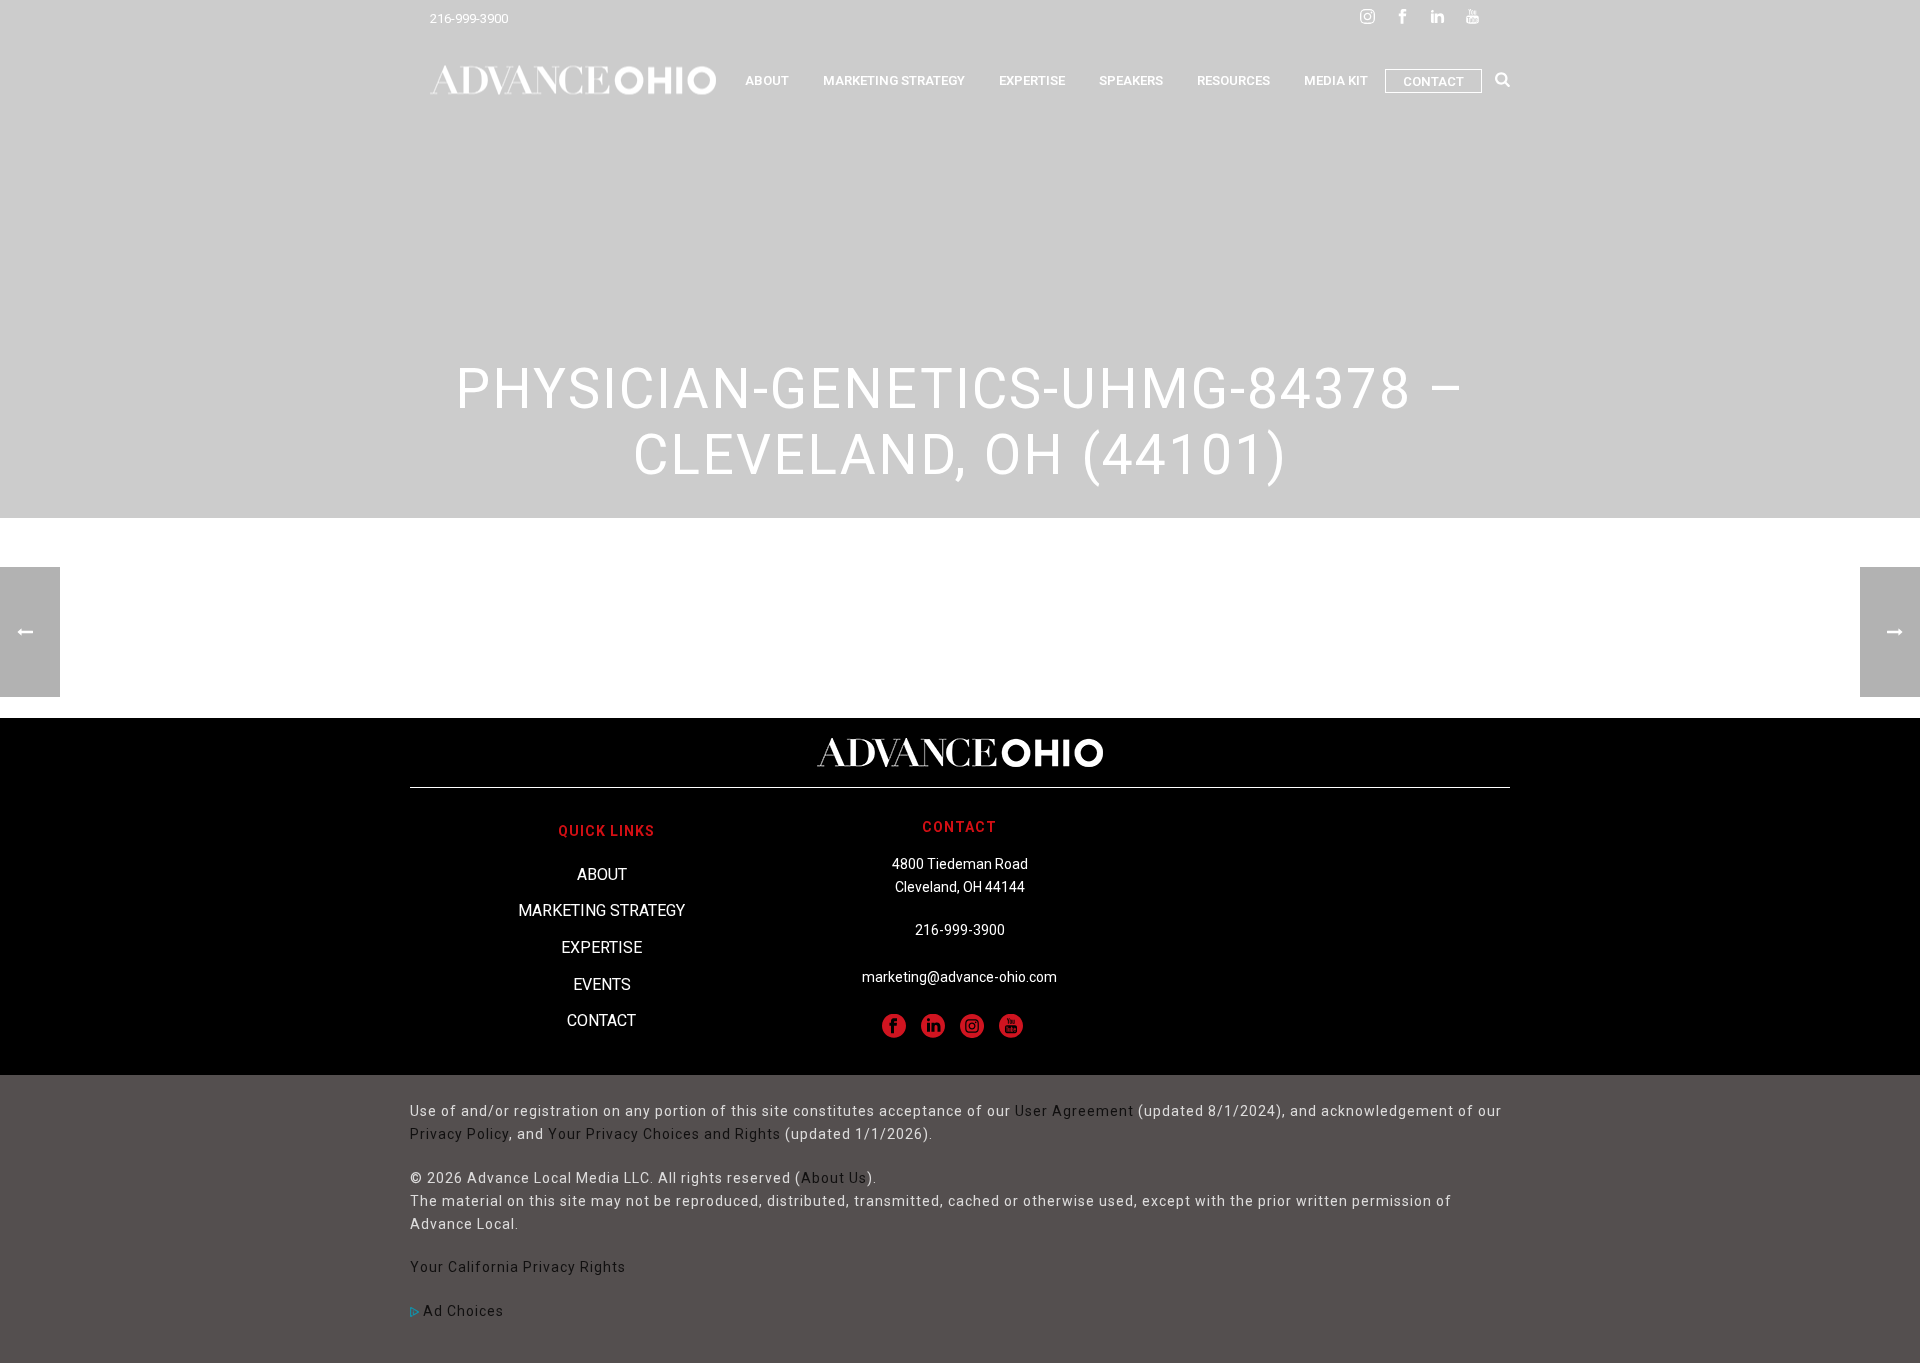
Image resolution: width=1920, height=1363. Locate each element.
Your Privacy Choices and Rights (664, 1134)
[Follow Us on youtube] (1011, 1027)
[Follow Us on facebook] (894, 1027)
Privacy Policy (459, 1134)
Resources (1233, 80)
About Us (834, 1178)
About (767, 80)
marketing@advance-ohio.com (959, 977)
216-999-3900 (469, 18)
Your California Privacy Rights (518, 1267)
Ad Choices (461, 1311)
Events (602, 984)
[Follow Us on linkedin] (933, 1027)
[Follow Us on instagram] (972, 1027)
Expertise (1032, 80)
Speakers (1131, 80)
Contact (1433, 81)
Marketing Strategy (894, 80)
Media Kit (1336, 80)
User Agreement (1074, 1111)
